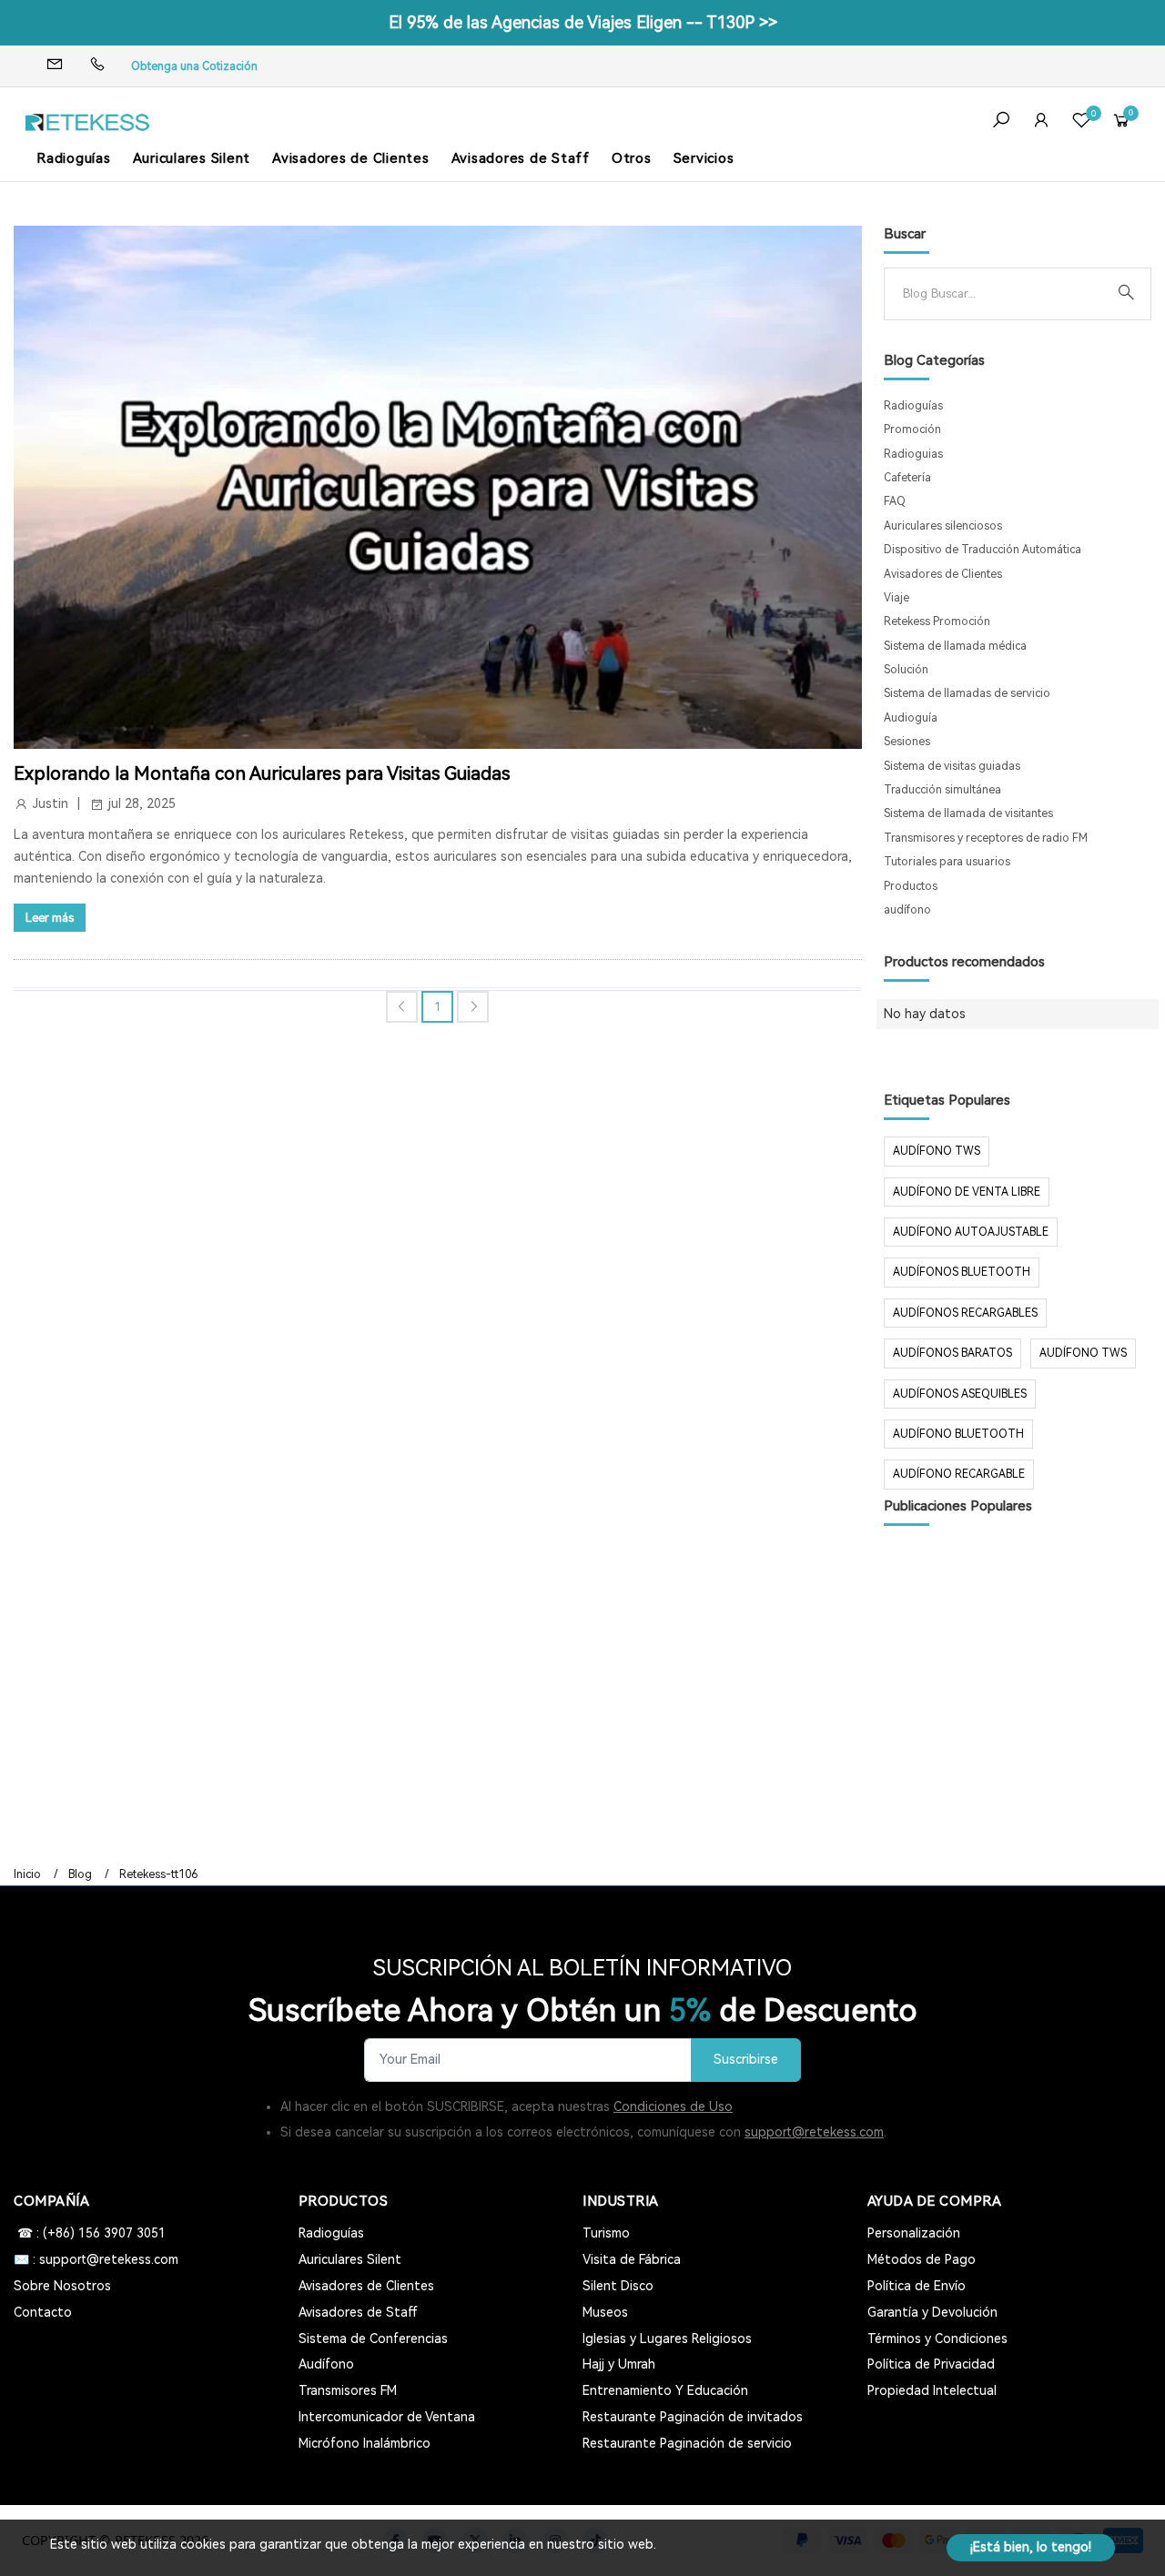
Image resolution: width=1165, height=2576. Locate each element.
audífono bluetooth (958, 1434)
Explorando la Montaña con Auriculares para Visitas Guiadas (262, 773)
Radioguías (74, 158)
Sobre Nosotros (62, 2286)
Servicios (704, 158)
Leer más (50, 918)
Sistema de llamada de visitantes (968, 813)
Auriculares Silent (192, 158)
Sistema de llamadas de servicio (967, 693)
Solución (906, 670)
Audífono (326, 2364)
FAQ (895, 501)
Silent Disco (618, 2286)
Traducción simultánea (942, 790)
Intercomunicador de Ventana (387, 2417)
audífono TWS (937, 1151)
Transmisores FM (348, 2390)
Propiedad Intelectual (932, 2390)
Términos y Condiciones (937, 2339)
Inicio (27, 1874)
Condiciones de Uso (673, 2106)
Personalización (914, 2233)
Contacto (43, 2312)
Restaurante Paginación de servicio (687, 2443)
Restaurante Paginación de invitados (693, 2417)
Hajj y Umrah (619, 2364)
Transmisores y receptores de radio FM (986, 838)
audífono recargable (959, 1474)
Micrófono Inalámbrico (365, 2443)
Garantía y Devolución (932, 2312)
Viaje (897, 598)
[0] (1081, 122)
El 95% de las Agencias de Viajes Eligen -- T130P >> (583, 22)
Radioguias (913, 454)
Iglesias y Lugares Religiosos (667, 2339)
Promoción (912, 429)
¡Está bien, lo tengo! (1031, 2547)
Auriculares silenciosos (943, 526)
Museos (605, 2312)
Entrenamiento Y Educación (665, 2390)
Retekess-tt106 (158, 1874)
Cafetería (907, 478)
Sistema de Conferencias (373, 2339)
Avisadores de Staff (521, 158)
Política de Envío (917, 2286)
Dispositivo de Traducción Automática (983, 550)
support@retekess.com (814, 2132)
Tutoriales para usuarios (947, 862)
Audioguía (911, 718)
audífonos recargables (965, 1313)
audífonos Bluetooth (962, 1272)
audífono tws (1083, 1353)
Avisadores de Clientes (351, 158)
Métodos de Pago (922, 2259)
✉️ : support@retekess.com (96, 2259)
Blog (80, 1874)
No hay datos (925, 1014)
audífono (907, 910)
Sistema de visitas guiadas (952, 766)
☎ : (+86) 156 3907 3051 (90, 2233)
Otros (632, 158)
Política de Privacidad (931, 2364)
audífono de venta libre (967, 1192)
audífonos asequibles (960, 1394)
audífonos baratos (952, 1353)
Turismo (606, 2233)
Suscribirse (746, 2060)
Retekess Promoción (937, 621)
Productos (911, 886)
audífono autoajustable (971, 1232)
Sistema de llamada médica (955, 646)
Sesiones (907, 742)
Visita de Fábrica (632, 2259)
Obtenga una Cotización (194, 66)
